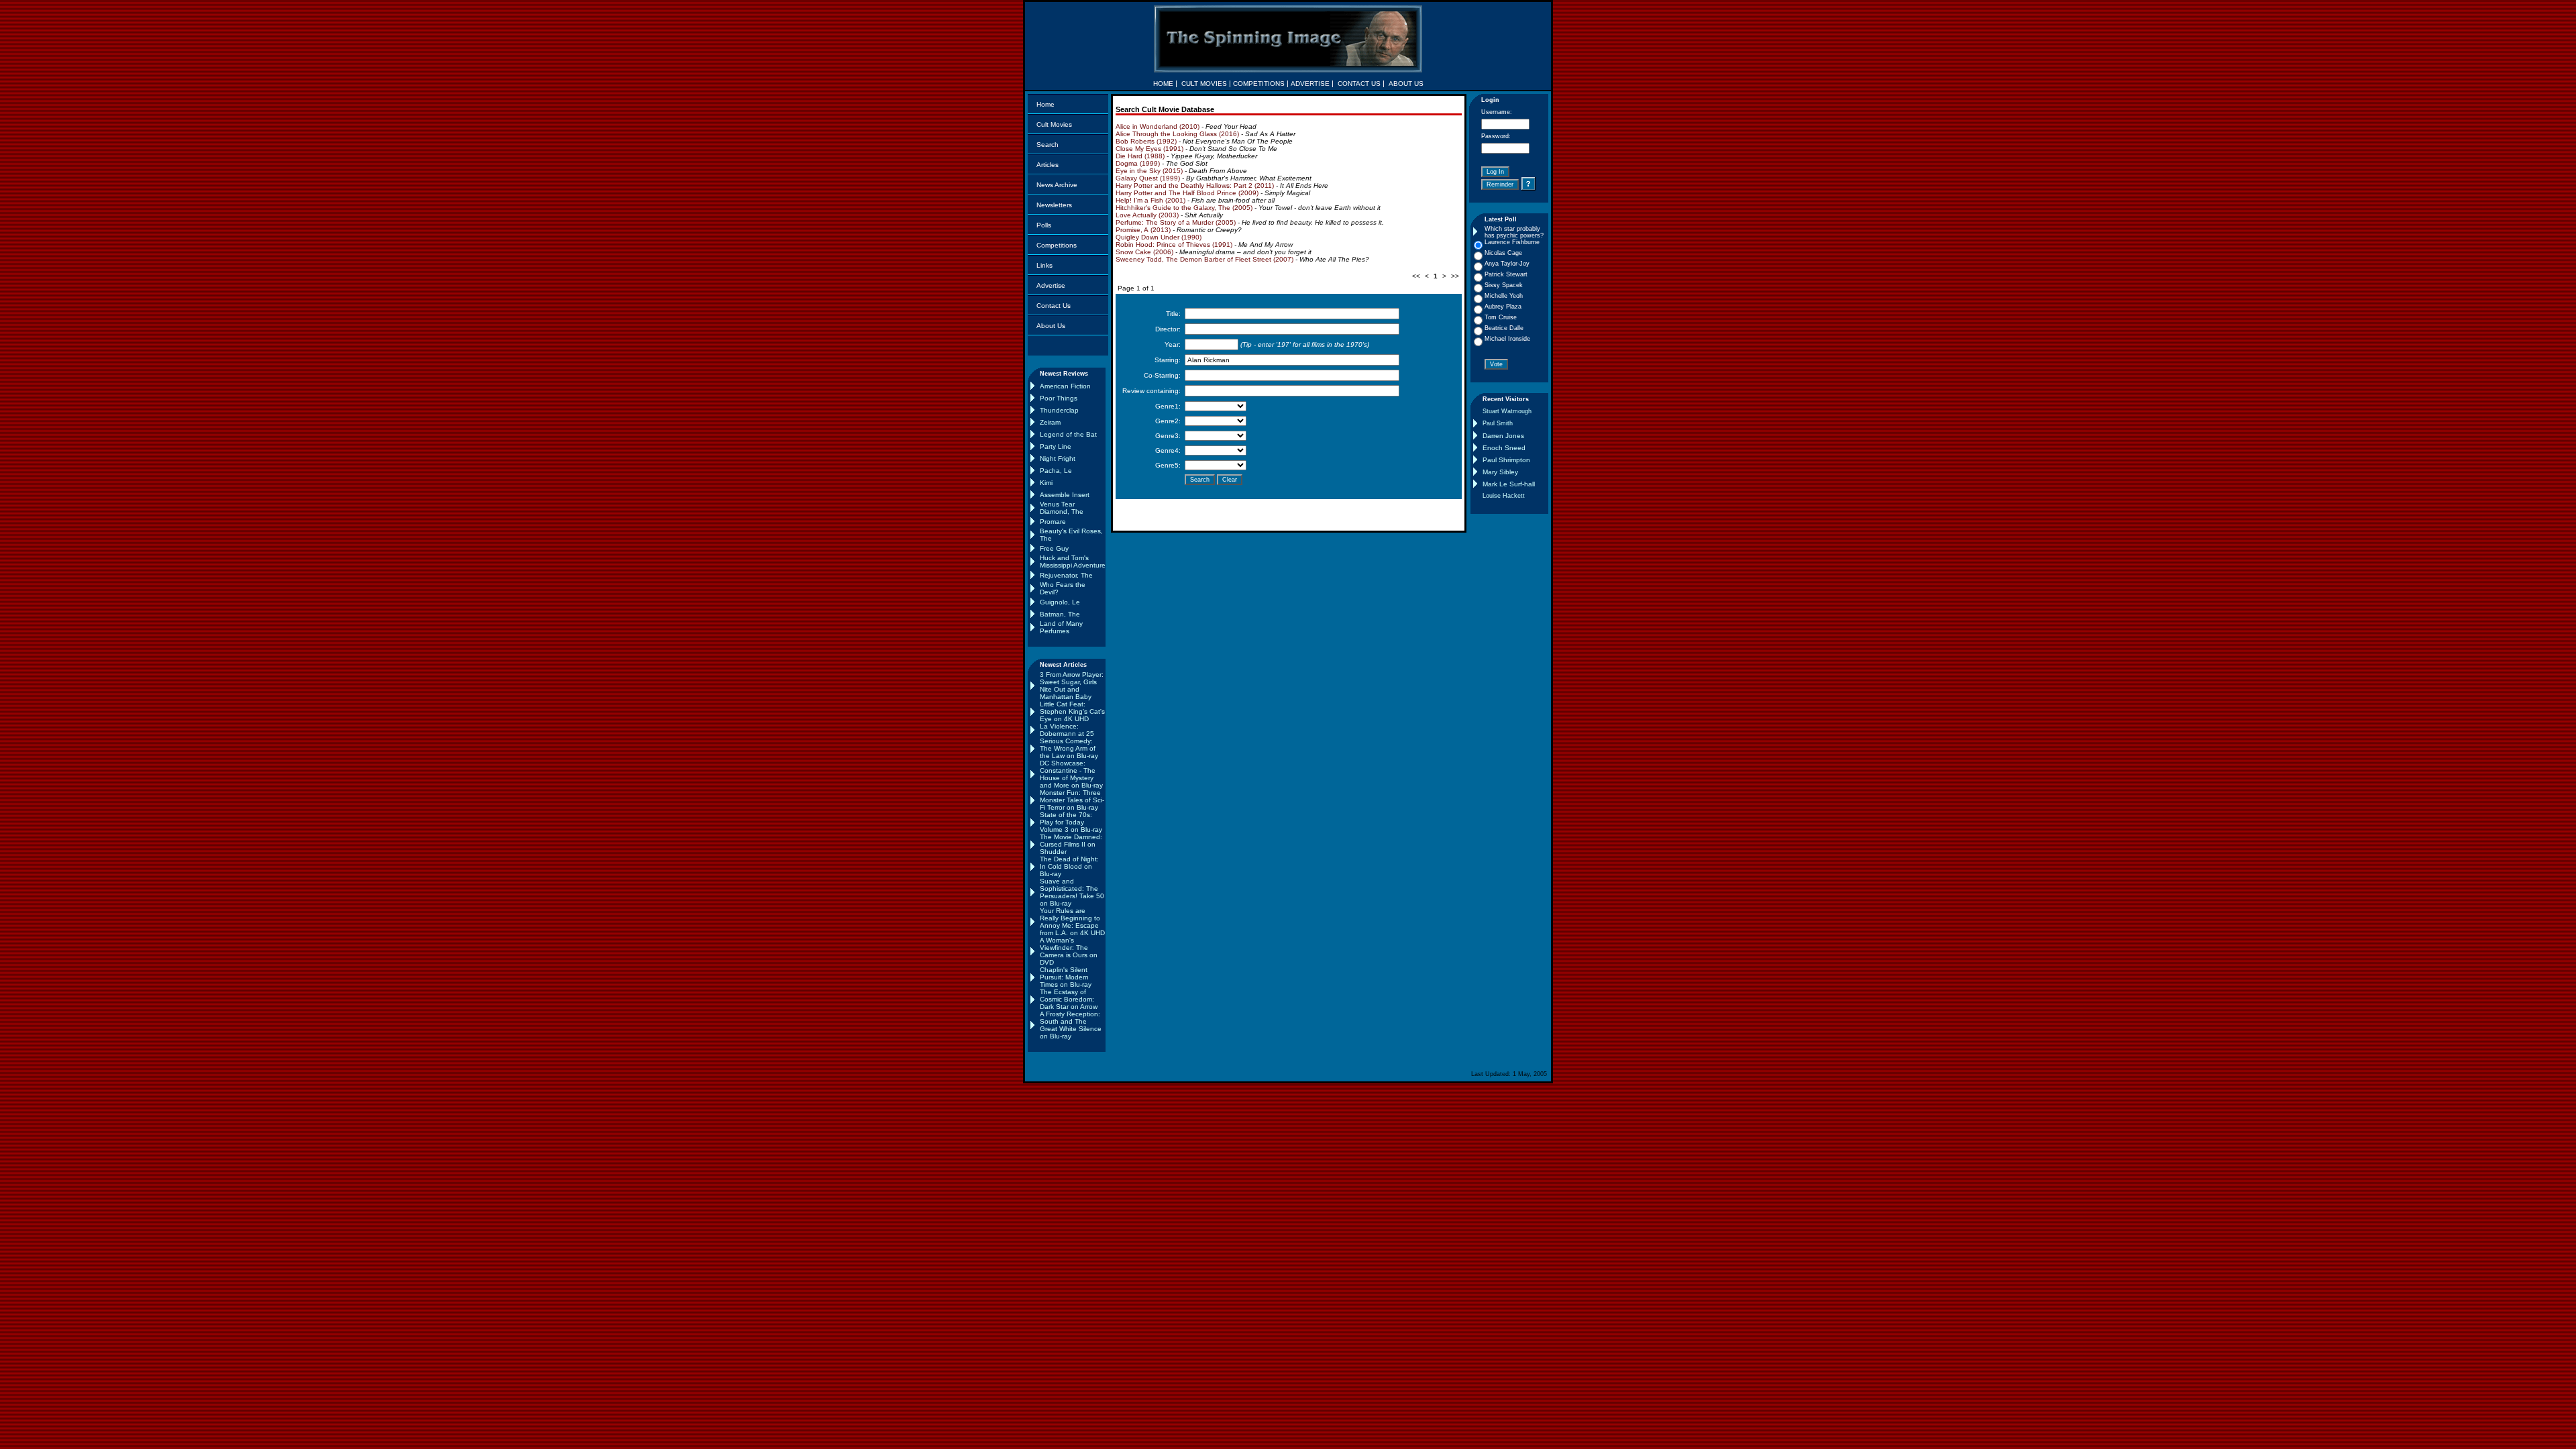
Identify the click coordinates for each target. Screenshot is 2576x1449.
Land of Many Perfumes (1061, 627)
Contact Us (1054, 306)
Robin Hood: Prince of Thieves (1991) (1174, 245)
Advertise (1051, 285)
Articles (1048, 165)
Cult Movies (1054, 124)
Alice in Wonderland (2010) (1158, 126)
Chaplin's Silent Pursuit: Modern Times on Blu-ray (1066, 977)
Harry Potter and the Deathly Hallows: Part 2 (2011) (1195, 185)
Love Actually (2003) (1147, 215)
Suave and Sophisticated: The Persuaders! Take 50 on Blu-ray (1072, 892)
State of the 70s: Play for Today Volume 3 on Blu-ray (1071, 822)
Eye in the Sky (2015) (1149, 171)
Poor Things (1059, 398)
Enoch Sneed (1504, 448)
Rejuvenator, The (1066, 575)
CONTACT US (1359, 84)
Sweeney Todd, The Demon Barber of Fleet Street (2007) (1204, 259)
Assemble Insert (1065, 495)
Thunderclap (1059, 410)
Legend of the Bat (1068, 434)
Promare (1053, 522)
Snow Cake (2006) (1144, 252)
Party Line (1056, 446)
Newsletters (1054, 205)
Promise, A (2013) (1143, 230)
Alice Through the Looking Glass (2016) (1177, 134)
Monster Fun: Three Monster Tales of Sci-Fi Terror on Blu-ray (1072, 800)
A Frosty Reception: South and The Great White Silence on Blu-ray (1071, 1025)
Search (1048, 145)
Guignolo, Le (1060, 602)
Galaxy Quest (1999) (1148, 178)
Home (1045, 104)
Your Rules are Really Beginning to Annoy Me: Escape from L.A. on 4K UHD (1072, 922)
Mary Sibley (1500, 472)
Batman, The (1060, 614)
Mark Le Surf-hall (1509, 484)
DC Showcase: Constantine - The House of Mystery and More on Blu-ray (1071, 774)
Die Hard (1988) (1140, 156)
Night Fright (1058, 459)
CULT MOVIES (1204, 84)
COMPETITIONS (1259, 84)
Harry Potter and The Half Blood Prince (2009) (1187, 193)
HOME (1163, 84)
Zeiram (1050, 422)
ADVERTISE (1310, 84)
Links (1044, 265)
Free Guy (1054, 548)
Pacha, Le (1056, 471)
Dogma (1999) (1138, 163)
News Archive (1057, 185)
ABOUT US (1406, 84)
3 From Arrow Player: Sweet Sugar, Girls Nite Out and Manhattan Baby (1072, 686)
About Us (1051, 326)
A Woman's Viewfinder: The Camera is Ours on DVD (1069, 951)
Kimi (1046, 483)
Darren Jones (1503, 436)
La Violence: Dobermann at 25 (1067, 730)
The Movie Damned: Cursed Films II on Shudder (1071, 844)
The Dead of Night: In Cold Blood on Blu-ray (1069, 866)
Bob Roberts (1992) (1146, 141)
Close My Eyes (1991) (1149, 149)
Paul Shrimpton (1506, 460)
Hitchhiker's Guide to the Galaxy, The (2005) (1184, 208)
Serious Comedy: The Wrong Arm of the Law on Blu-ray (1069, 748)
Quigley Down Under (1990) (1159, 237)
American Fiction (1065, 386)
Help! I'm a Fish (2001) (1150, 200)
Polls (1044, 225)
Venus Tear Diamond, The (1062, 508)
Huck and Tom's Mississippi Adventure (1073, 561)
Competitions (1057, 245)
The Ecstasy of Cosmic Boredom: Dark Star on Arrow (1069, 999)
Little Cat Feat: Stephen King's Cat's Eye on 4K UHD (1072, 711)
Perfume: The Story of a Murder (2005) (1176, 222)
